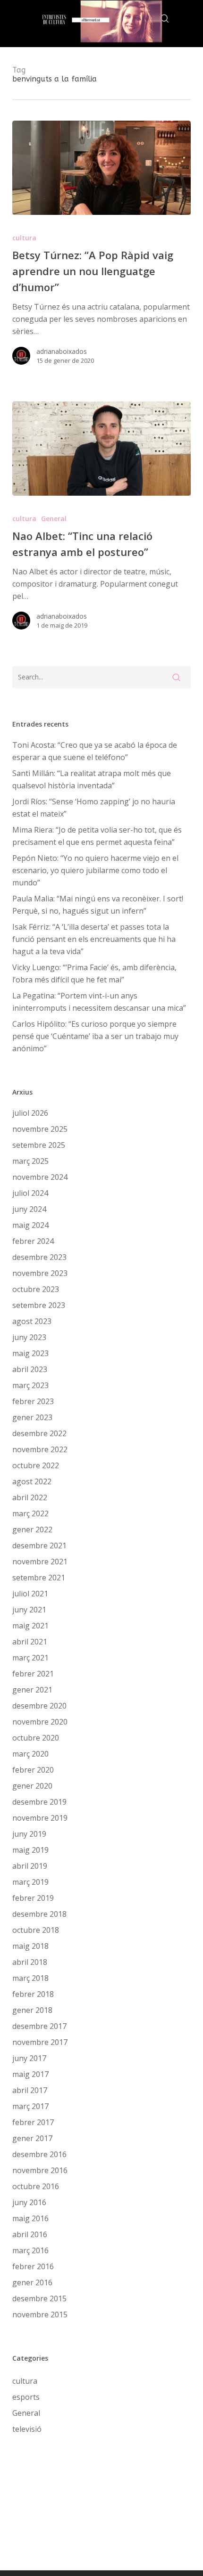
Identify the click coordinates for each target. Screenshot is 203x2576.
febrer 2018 (33, 1994)
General (54, 519)
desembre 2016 (39, 2154)
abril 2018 (30, 1962)
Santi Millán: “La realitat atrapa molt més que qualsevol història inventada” (92, 779)
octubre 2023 (36, 1289)
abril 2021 (30, 1642)
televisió (27, 2429)
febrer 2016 (33, 2266)
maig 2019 (30, 1850)
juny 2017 (29, 2058)
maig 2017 (30, 2074)
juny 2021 (29, 1610)
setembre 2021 (39, 1578)
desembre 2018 (39, 1914)
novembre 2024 (40, 1177)
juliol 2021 (30, 1594)
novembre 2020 (40, 1722)
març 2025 (30, 1161)
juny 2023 (29, 1337)
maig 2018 (30, 1946)
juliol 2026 (30, 1113)
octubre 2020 (36, 1738)
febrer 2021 (33, 1674)
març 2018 (30, 1978)
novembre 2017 (40, 2042)
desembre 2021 (39, 1546)
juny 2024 (29, 1209)
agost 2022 (32, 1481)
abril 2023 (30, 1369)
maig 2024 (30, 1225)
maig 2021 (30, 1626)
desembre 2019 (39, 1802)
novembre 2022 (40, 1449)
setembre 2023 (39, 1305)
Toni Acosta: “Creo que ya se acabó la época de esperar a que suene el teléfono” (95, 751)
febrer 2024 (33, 1241)
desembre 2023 (39, 1257)
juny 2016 (29, 2202)
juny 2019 (29, 1834)
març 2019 (30, 1882)
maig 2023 (30, 1353)
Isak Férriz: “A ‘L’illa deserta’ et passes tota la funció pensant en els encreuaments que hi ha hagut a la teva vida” (94, 939)
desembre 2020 (39, 1706)
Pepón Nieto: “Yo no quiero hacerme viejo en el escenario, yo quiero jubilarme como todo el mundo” (95, 870)
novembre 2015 (40, 2314)
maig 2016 (30, 2218)
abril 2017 (30, 2090)
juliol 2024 (30, 1193)
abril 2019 (30, 1866)
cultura (24, 238)
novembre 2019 (40, 1818)
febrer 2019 (33, 1898)
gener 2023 (32, 1417)
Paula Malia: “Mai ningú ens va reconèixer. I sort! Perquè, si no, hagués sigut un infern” (98, 905)
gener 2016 (32, 2282)
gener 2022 (32, 1529)
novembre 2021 (40, 1562)
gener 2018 (32, 2010)
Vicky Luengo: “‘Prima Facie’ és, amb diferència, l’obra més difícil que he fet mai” (94, 973)
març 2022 (30, 1513)
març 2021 (30, 1658)
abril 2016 (30, 2234)
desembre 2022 (39, 1433)
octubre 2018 (36, 1930)
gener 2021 (32, 1690)
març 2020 (30, 1754)
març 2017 (30, 2106)
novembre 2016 (40, 2170)
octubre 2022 (36, 1465)
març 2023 (30, 1385)
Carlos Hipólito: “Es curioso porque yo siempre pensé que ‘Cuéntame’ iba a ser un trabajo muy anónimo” (95, 1036)
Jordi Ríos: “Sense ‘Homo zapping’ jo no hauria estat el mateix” (94, 808)
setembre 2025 (39, 1145)
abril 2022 (30, 1497)
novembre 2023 (40, 1273)
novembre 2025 (40, 1129)
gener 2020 (32, 1786)
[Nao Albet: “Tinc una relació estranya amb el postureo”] (101, 449)
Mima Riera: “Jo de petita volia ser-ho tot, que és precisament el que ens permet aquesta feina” (97, 836)
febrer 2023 (33, 1401)
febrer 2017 (33, 2122)
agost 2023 (32, 1321)
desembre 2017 (39, 2026)
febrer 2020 (33, 1770)
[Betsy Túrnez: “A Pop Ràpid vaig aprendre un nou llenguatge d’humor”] (101, 168)
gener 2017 (32, 2138)
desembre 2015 (39, 2298)
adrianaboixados (62, 351)
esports (26, 2397)
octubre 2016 (36, 2186)
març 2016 (30, 2250)
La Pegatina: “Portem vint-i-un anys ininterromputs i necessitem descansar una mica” (99, 1002)
